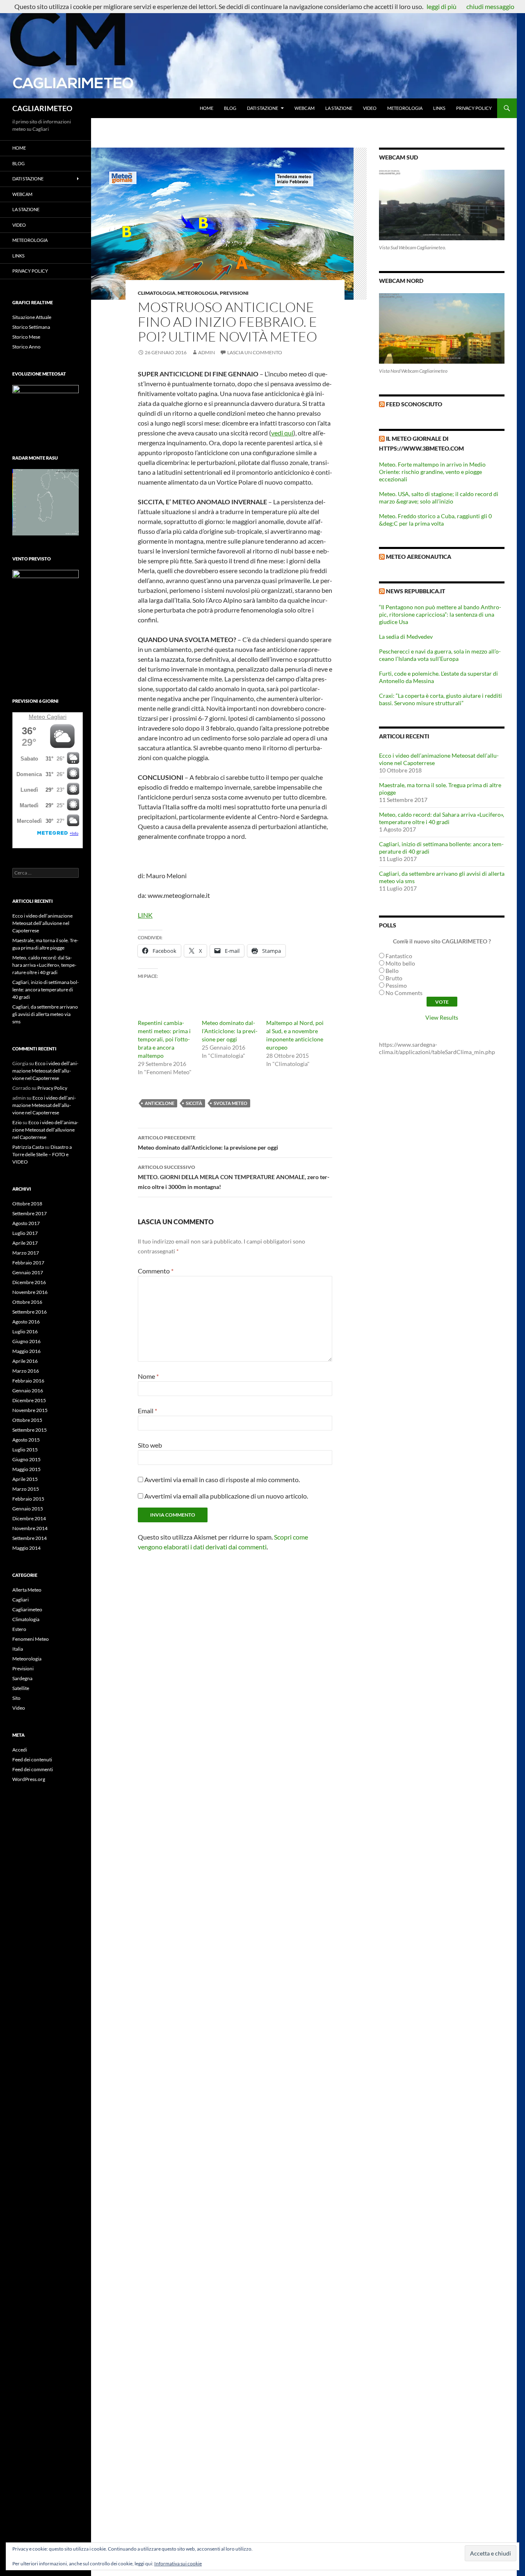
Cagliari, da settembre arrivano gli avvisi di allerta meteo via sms (45, 1014)
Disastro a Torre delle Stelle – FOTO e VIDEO (42, 1154)
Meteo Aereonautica (419, 557)
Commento (156, 1271)
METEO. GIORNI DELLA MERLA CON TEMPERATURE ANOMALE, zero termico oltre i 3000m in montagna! (234, 1177)
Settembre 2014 (30, 1538)
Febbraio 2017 (28, 1263)
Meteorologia (405, 108)
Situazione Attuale (32, 317)
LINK (145, 915)
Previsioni (234, 293)
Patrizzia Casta (28, 1147)
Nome (148, 1376)
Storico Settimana (31, 327)
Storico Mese (26, 337)
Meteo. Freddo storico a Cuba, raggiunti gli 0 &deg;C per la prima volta (435, 520)
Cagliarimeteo (27, 1609)
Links (439, 108)
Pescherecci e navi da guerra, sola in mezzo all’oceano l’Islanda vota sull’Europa (440, 655)
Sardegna (22, 1678)
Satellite (21, 1688)
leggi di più (442, 6)
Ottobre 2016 (27, 1302)
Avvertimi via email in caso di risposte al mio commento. (222, 1479)
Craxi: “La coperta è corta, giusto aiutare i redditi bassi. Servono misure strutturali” (441, 699)
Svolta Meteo (231, 1103)
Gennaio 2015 (28, 1509)
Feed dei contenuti (32, 1759)
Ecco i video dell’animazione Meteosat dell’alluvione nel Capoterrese (42, 923)
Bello (392, 971)
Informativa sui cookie (178, 2563)
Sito (16, 1698)
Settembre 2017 (30, 1213)
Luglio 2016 (25, 1331)
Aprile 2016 (25, 1361)
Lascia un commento (255, 352)
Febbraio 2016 (28, 1381)
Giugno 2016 (26, 1341)
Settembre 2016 (30, 1312)
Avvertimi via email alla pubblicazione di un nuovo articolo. (226, 1496)
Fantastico (399, 956)
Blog (230, 108)
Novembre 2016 (30, 1292)
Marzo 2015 (26, 1489)
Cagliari (57, 717)
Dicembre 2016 (29, 1282)
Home (207, 108)
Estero (19, 1629)
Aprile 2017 (25, 1243)
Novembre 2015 (30, 1410)
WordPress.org (29, 1779)
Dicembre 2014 (29, 1518)
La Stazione (339, 108)
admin (207, 352)
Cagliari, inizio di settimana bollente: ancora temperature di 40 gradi (46, 990)
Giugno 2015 (26, 1459)
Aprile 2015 (25, 1479)
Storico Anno (26, 347)
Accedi (20, 1750)
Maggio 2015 (26, 1469)
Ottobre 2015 (27, 1420)
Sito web (150, 1445)
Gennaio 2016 (28, 1390)
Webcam (305, 108)
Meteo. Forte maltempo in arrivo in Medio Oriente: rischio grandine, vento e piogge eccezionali (432, 472)
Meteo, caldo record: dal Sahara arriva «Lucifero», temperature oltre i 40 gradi (442, 818)
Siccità (194, 1103)
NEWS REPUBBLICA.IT (415, 591)
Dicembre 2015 (29, 1400)
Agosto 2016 (26, 1322)
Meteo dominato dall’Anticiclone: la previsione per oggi (230, 1031)
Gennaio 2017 (28, 1272)
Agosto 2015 (26, 1440)
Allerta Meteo (27, 1590)
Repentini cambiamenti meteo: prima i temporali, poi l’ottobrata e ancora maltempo (164, 1039)
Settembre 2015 (30, 1430)
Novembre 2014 (30, 1528)
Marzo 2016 (26, 1371)
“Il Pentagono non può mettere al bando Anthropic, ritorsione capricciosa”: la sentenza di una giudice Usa (440, 614)
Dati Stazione (262, 108)
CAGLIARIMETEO (42, 108)
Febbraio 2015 (28, 1499)
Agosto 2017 (26, 1223)
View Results (442, 1017)
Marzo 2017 (26, 1253)
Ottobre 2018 (27, 1204)
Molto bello (400, 963)
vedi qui (282, 433)
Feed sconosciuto (414, 404)
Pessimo (396, 985)
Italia (18, 1649)
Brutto (394, 978)
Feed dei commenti (33, 1769)
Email (147, 1411)
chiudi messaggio (490, 6)
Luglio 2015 (25, 1450)
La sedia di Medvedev (406, 637)
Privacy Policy (474, 108)
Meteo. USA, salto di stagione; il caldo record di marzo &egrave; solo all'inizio (439, 498)
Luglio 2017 (25, 1233)
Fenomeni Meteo (31, 1639)
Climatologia (157, 293)
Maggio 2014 (26, 1548)
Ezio (17, 1122)
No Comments (404, 993)
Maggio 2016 (26, 1351)
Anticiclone (160, 1103)
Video (370, 108)
